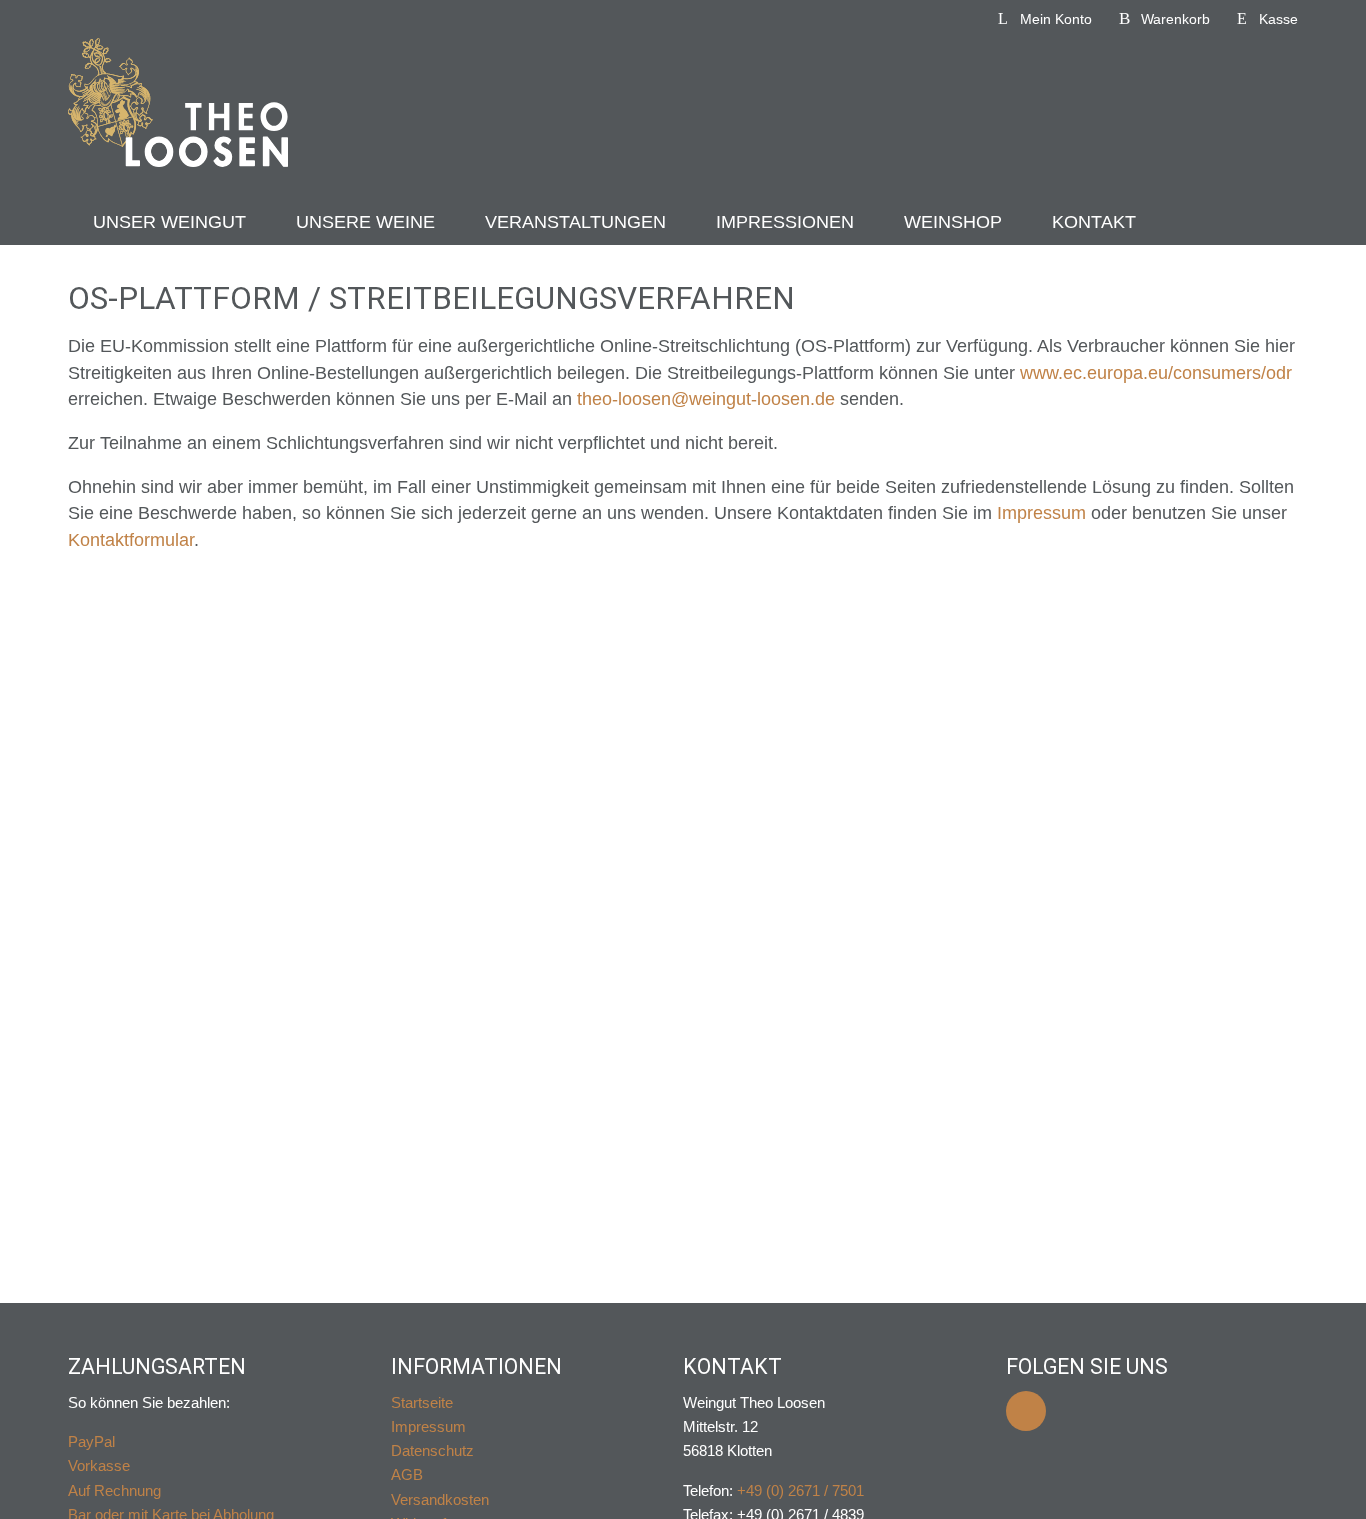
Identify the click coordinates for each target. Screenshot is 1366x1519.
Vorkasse (99, 1465)
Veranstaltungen (575, 222)
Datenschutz (432, 1450)
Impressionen (785, 222)
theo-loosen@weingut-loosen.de (706, 399)
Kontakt (1094, 222)
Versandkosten (440, 1499)
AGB (407, 1474)
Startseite (422, 1402)
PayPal (91, 1441)
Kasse (1278, 19)
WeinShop (953, 222)
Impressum (1041, 513)
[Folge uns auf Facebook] (1026, 1411)
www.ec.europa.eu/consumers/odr (1156, 373)
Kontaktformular (131, 540)
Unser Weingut (169, 222)
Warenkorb (1175, 19)
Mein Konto (1056, 19)
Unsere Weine (365, 222)
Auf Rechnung (114, 1490)
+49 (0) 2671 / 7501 (800, 1490)
